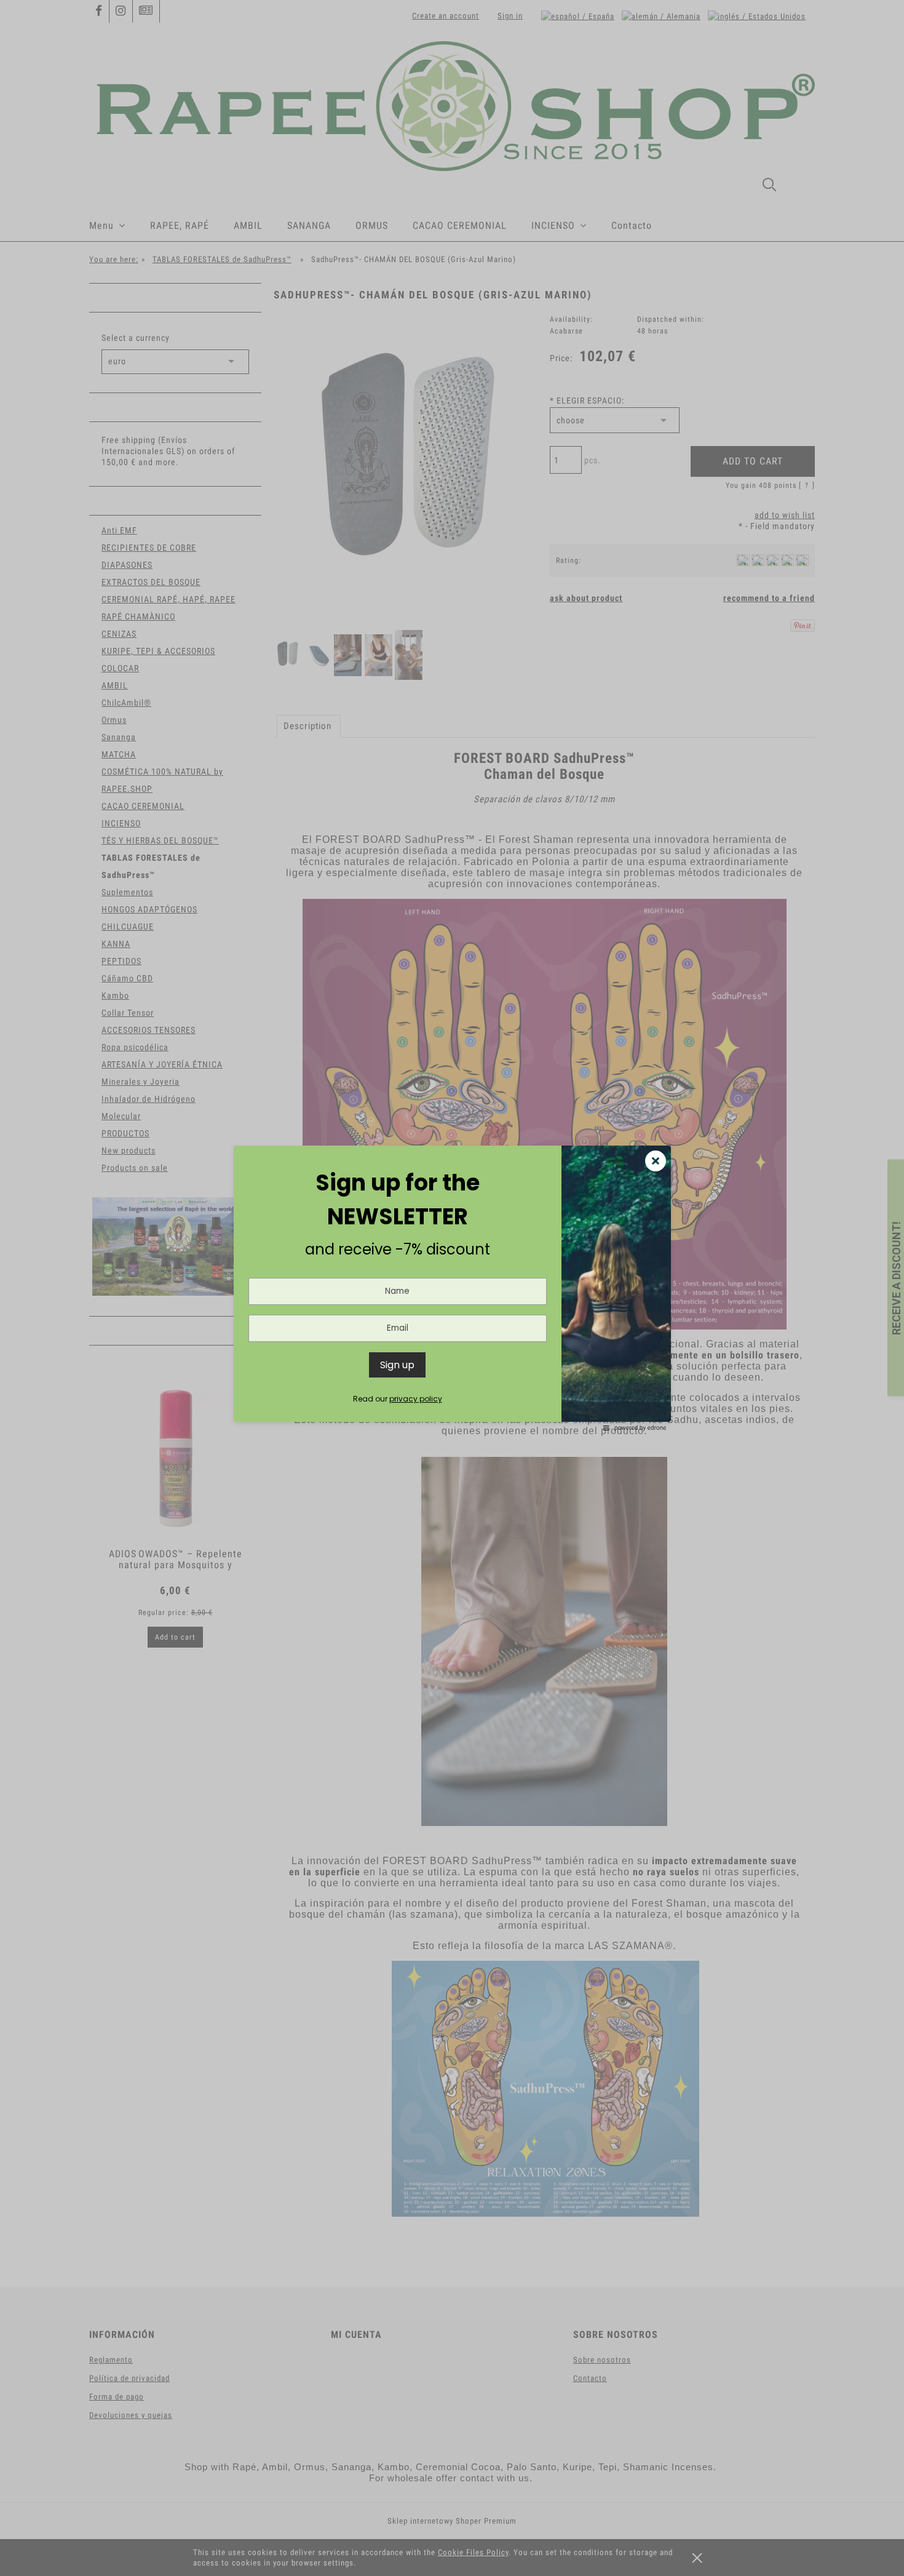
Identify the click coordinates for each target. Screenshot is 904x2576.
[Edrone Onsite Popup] (452, 1288)
